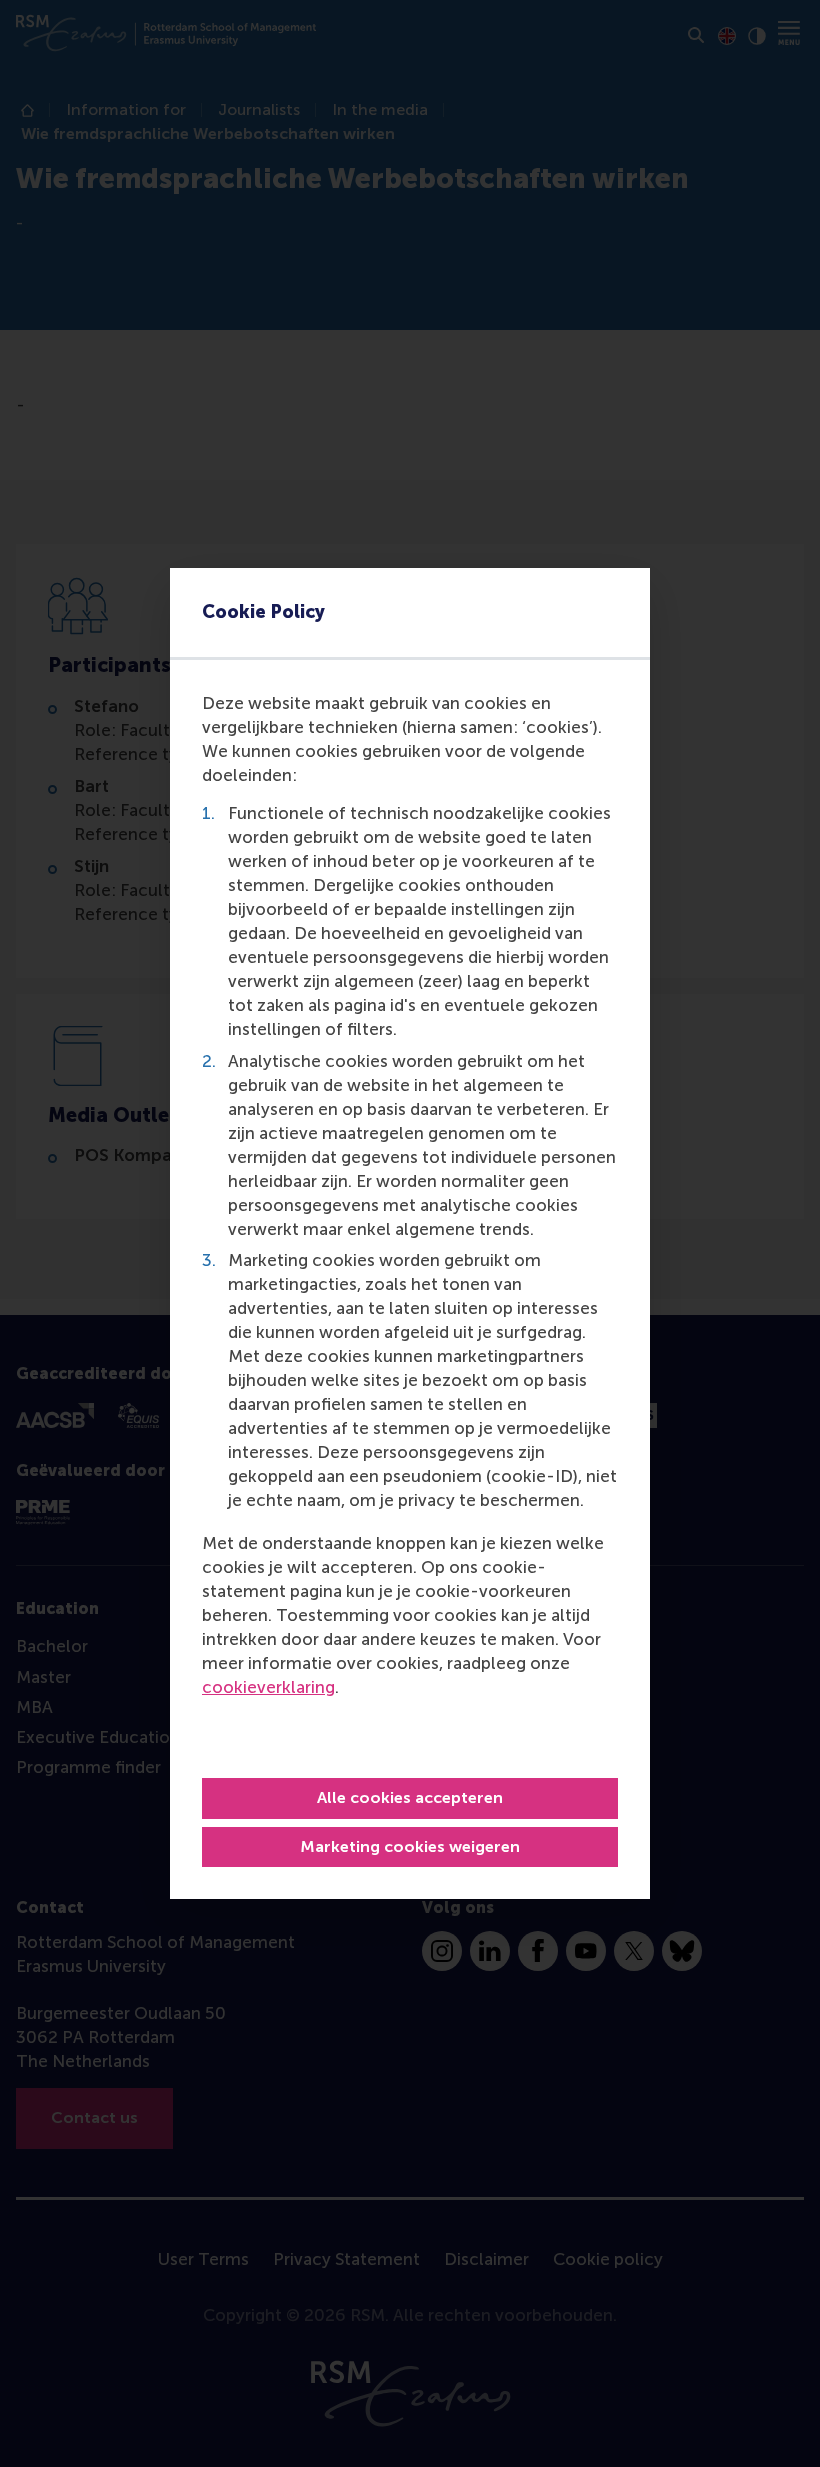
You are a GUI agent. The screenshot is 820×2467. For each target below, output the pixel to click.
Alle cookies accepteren (410, 1797)
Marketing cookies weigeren (410, 1846)
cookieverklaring (268, 1687)
